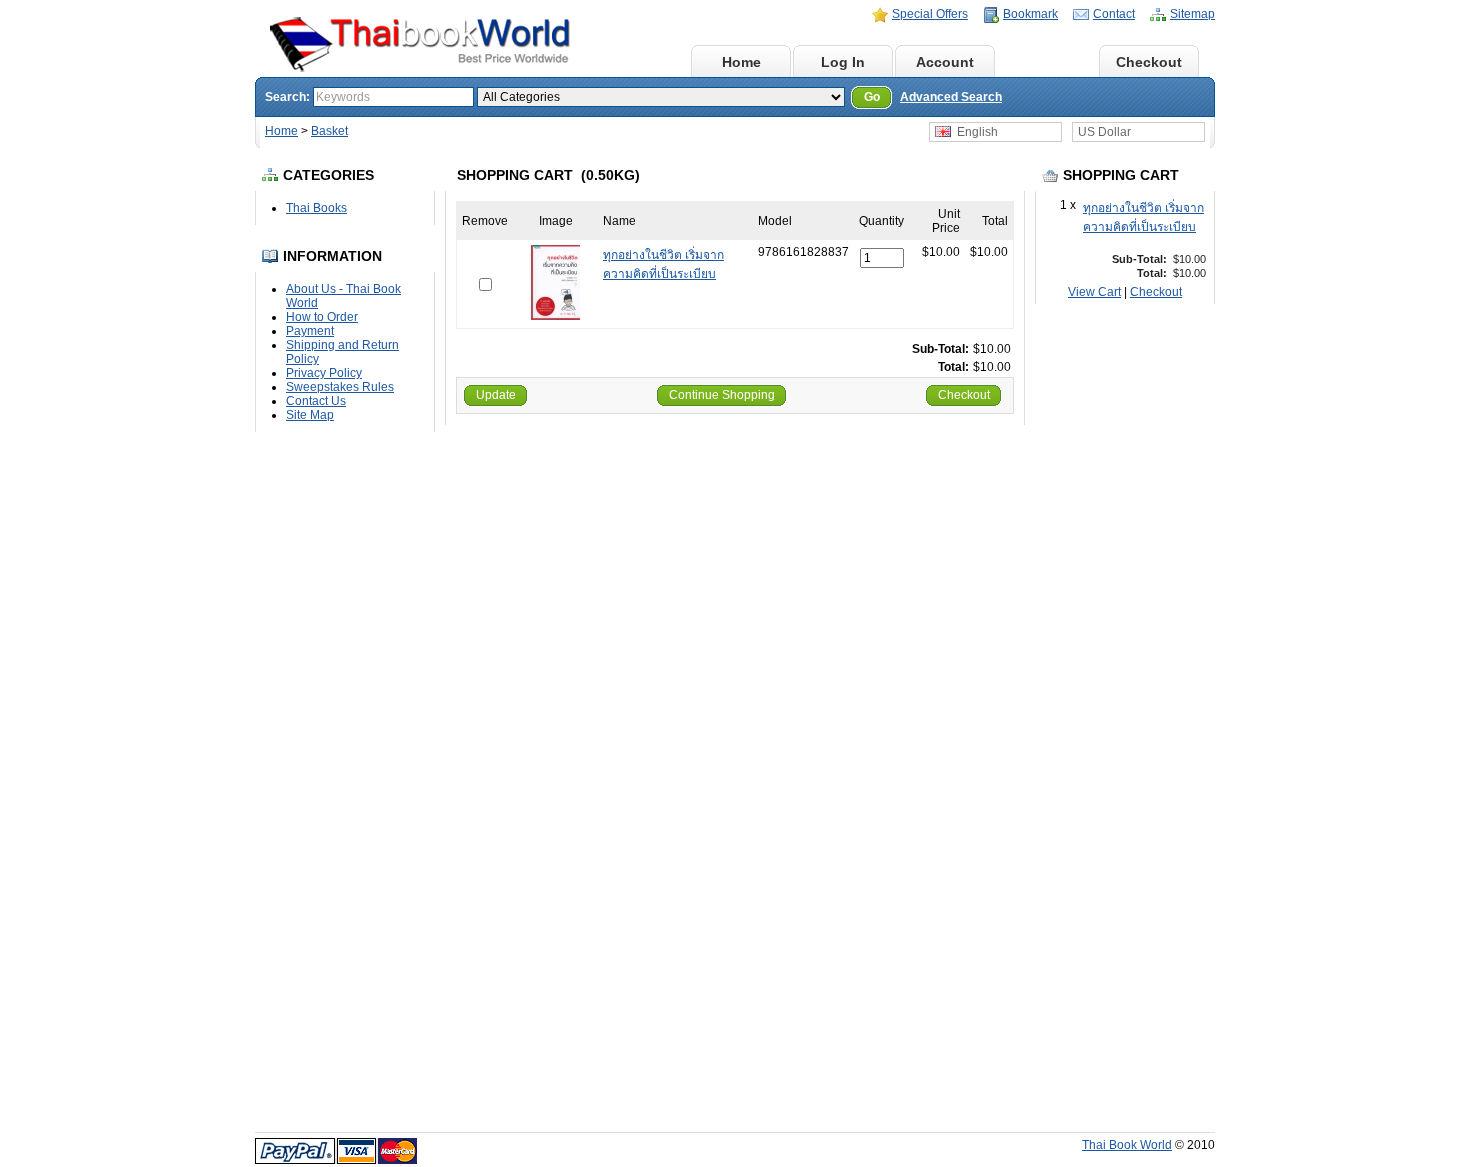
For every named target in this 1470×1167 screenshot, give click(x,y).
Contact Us (316, 401)
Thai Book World (1127, 1145)
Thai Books (316, 208)
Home (741, 62)
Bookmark (1030, 14)
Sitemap (1192, 14)
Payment (310, 331)
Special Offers (930, 14)
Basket (1047, 62)
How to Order (322, 317)
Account (945, 62)
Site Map (310, 415)
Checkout (1149, 62)
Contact (1114, 14)
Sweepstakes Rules (340, 387)
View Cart (1094, 292)
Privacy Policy (324, 373)
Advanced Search (951, 97)
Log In (843, 62)
